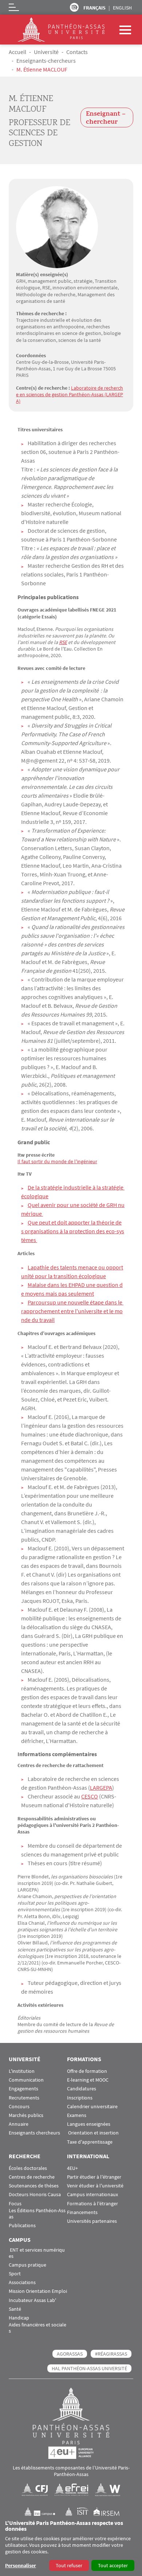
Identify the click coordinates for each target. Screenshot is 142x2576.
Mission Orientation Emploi (38, 2291)
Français (94, 8)
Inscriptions (80, 2098)
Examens (77, 2115)
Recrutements (24, 2098)
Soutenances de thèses (34, 2186)
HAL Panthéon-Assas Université (89, 2368)
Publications (22, 2226)
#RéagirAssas (111, 2354)
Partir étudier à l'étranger (94, 2177)
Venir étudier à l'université (95, 2186)
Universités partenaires (92, 2221)
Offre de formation (87, 2071)
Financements (82, 2212)
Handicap (19, 2318)
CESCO (90, 1796)
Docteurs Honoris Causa (35, 2195)
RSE (63, 642)
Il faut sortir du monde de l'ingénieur (57, 1161)
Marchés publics (26, 2115)
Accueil (17, 52)
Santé (15, 2309)
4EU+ (72, 2168)
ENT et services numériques (37, 2253)
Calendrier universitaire (92, 2107)
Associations (22, 2282)
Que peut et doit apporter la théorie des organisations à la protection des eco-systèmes (73, 1231)
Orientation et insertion (93, 2133)
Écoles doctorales (28, 2168)
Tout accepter (113, 2565)
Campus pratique (27, 2265)
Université (46, 52)
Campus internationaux (92, 2195)
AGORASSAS (70, 2354)
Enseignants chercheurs (34, 2133)
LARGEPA (101, 1788)
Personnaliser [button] (21, 2565)
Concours (19, 2107)
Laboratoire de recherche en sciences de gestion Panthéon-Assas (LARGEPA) (70, 394)
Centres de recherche (32, 2177)
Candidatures (82, 2089)
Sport (15, 2274)
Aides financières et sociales (38, 2328)
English (122, 8)
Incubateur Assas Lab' (32, 2300)
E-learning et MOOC (88, 2080)
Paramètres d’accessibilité (74, 7)
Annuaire (19, 2124)
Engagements (23, 2089)
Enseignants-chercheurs (46, 61)
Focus (15, 2204)
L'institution (22, 2071)
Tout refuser (69, 2565)
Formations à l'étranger (92, 2204)
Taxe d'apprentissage (90, 2142)
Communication (26, 2080)
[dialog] (71, 2546)
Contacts (77, 52)
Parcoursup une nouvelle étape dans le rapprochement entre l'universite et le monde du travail (72, 1311)
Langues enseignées (89, 2124)
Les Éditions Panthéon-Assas (37, 2214)
